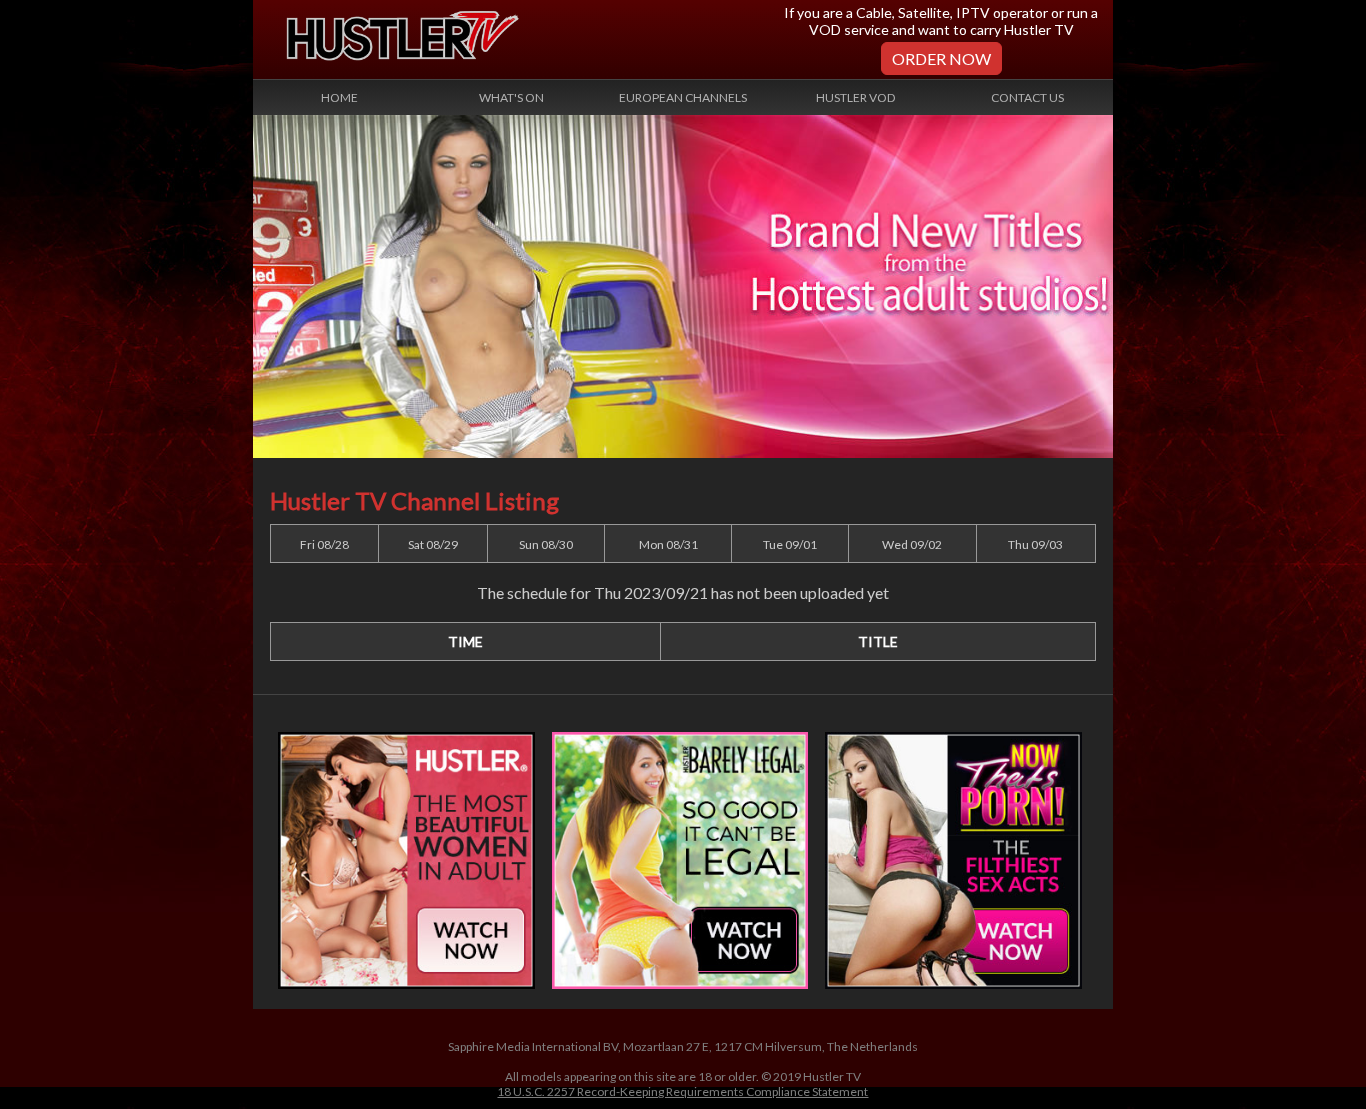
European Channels (683, 97)
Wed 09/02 (912, 544)
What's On (511, 97)
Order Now (941, 58)
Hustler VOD (855, 97)
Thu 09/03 (1035, 544)
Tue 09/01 (790, 544)
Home (339, 97)
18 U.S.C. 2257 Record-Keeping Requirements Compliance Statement (682, 1091)
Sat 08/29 (433, 544)
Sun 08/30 (546, 544)
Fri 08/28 (324, 544)
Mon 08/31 (668, 544)
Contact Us (1027, 97)
